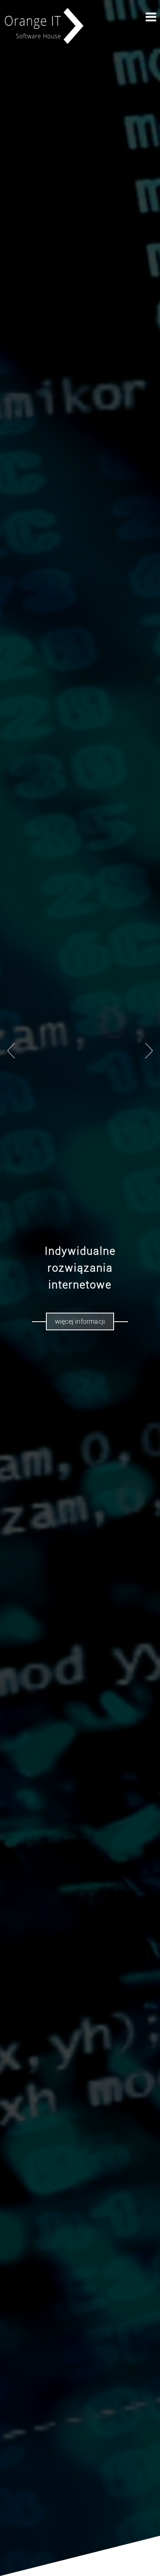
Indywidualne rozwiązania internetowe (80, 1268)
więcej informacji (80, 1321)
